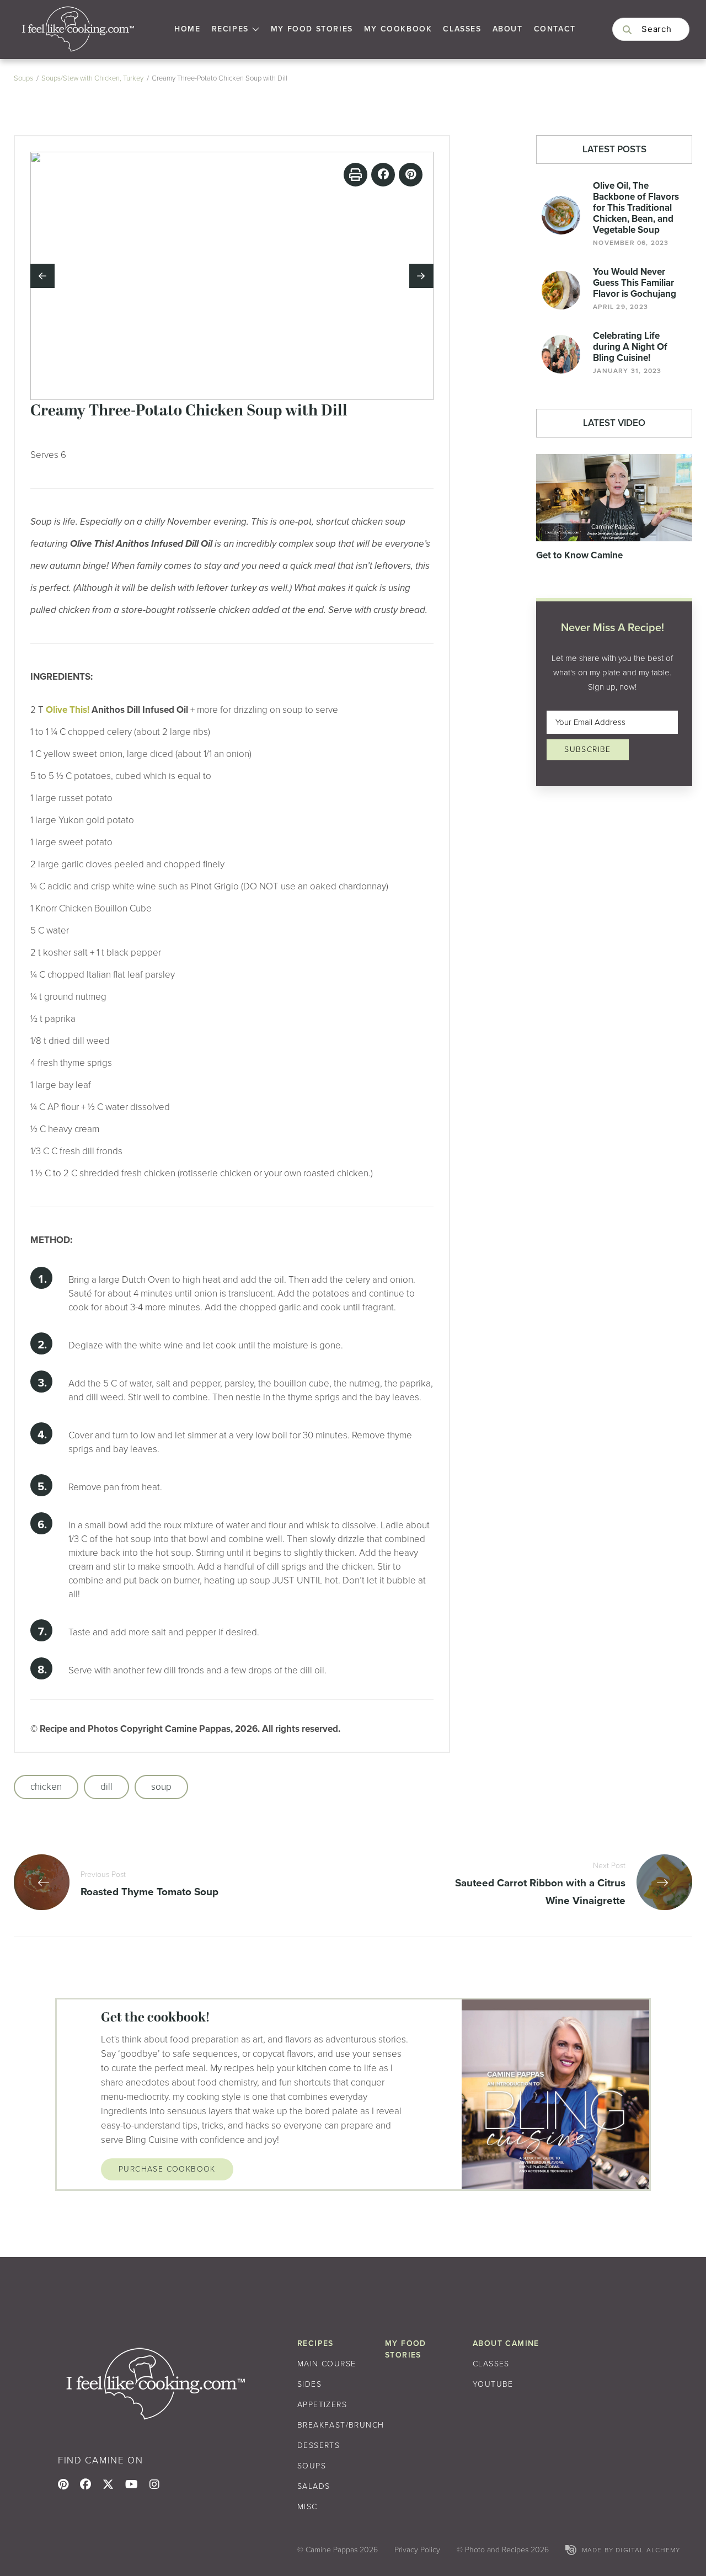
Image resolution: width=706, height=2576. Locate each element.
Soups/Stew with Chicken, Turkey (92, 78)
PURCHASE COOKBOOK (167, 2169)
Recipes (230, 29)
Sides (309, 2384)
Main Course (327, 2364)
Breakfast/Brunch (341, 2425)
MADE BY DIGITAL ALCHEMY (631, 2550)
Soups (23, 78)
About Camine (506, 2343)
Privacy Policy (417, 2550)
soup (161, 1787)
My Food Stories (312, 29)
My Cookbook (398, 29)
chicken (46, 1787)
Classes (462, 29)
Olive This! (68, 710)
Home (187, 29)
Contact (555, 29)
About (508, 29)
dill (106, 1787)
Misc (307, 2507)
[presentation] (42, 276)
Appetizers (322, 2405)
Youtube (493, 2384)
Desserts (319, 2446)
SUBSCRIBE (588, 750)
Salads (314, 2486)
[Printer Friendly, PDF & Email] (355, 175)
